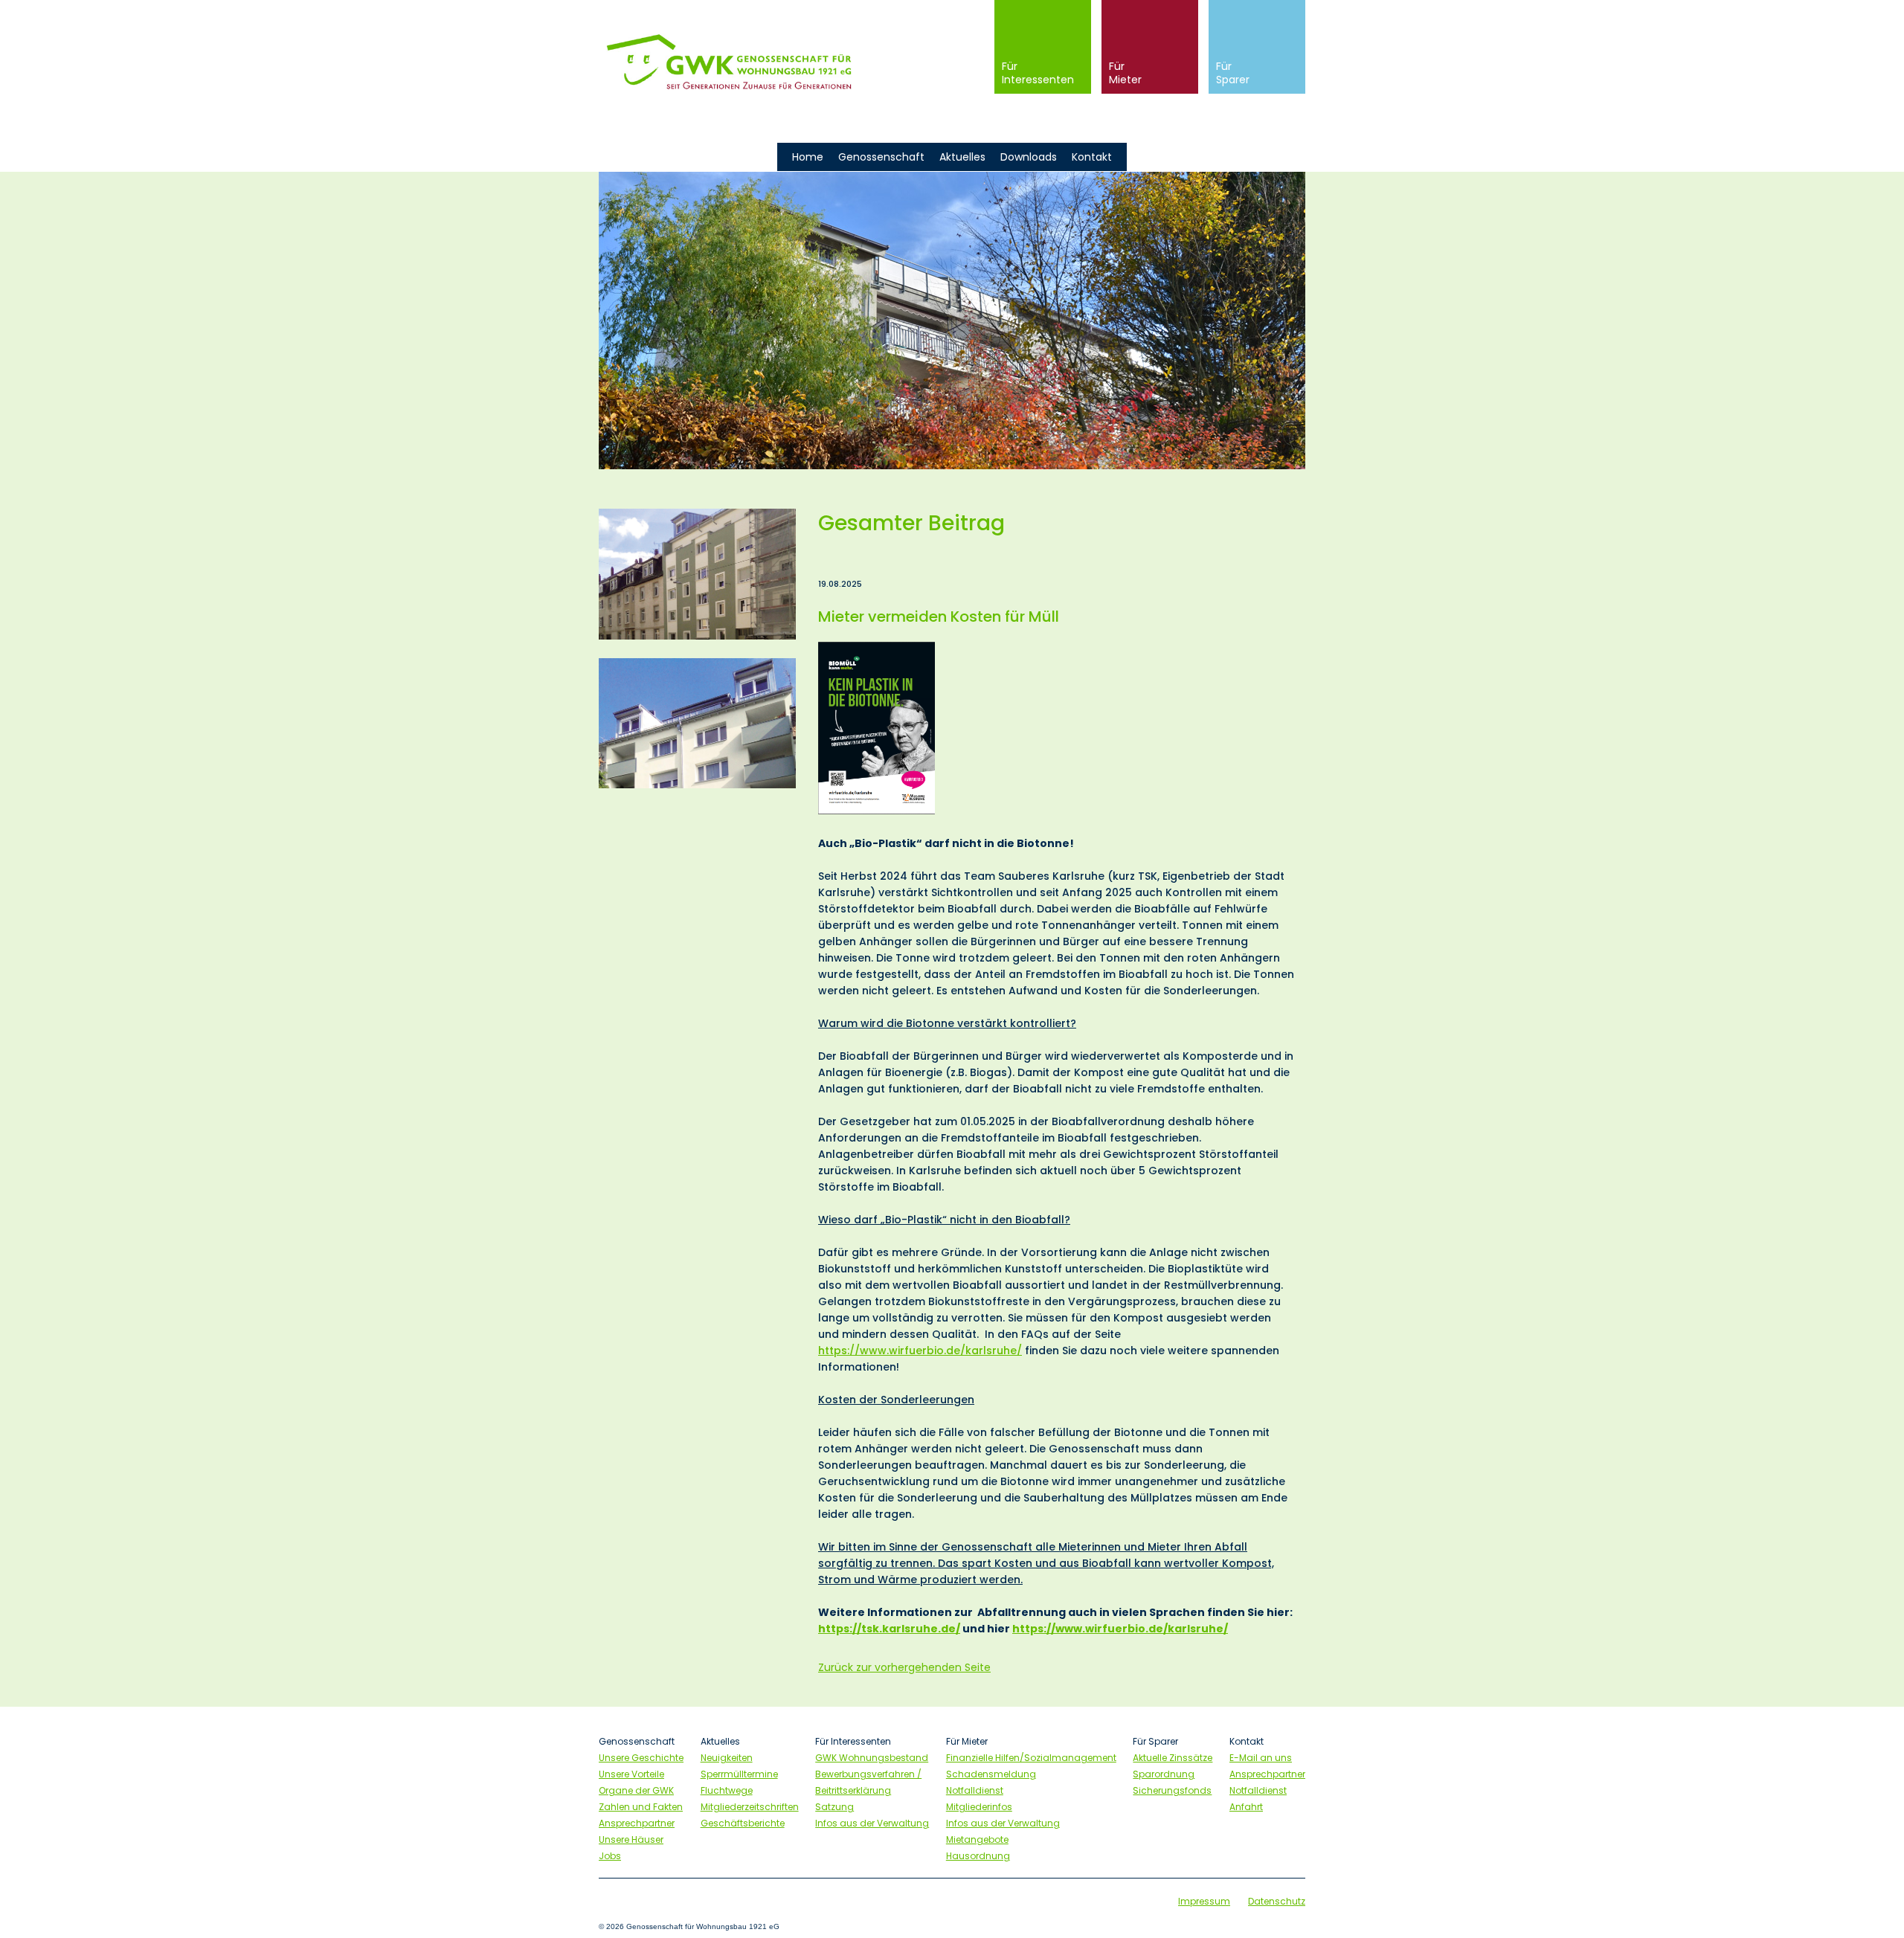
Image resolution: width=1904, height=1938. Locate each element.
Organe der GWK (636, 1790)
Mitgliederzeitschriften (750, 1807)
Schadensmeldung (991, 1774)
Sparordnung (1164, 1774)
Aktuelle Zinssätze (1173, 1758)
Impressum (1204, 1901)
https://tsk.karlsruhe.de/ (889, 1629)
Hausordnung (978, 1856)
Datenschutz (1277, 1901)
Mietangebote (977, 1839)
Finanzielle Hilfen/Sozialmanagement (1031, 1758)
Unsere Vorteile (631, 1774)
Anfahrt (1246, 1807)
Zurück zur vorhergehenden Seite (904, 1667)
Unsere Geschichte (641, 1758)
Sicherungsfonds (1172, 1790)
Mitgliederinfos (979, 1807)
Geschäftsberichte (743, 1823)
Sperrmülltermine (739, 1774)
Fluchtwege (727, 1790)
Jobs (610, 1856)
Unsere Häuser (631, 1839)
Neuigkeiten (727, 1758)
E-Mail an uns (1261, 1758)
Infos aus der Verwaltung (872, 1823)
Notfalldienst (975, 1790)
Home (808, 157)
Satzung (834, 1807)
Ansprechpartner (637, 1823)
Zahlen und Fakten (641, 1807)
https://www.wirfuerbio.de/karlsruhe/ (920, 1351)
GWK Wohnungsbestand (872, 1758)
